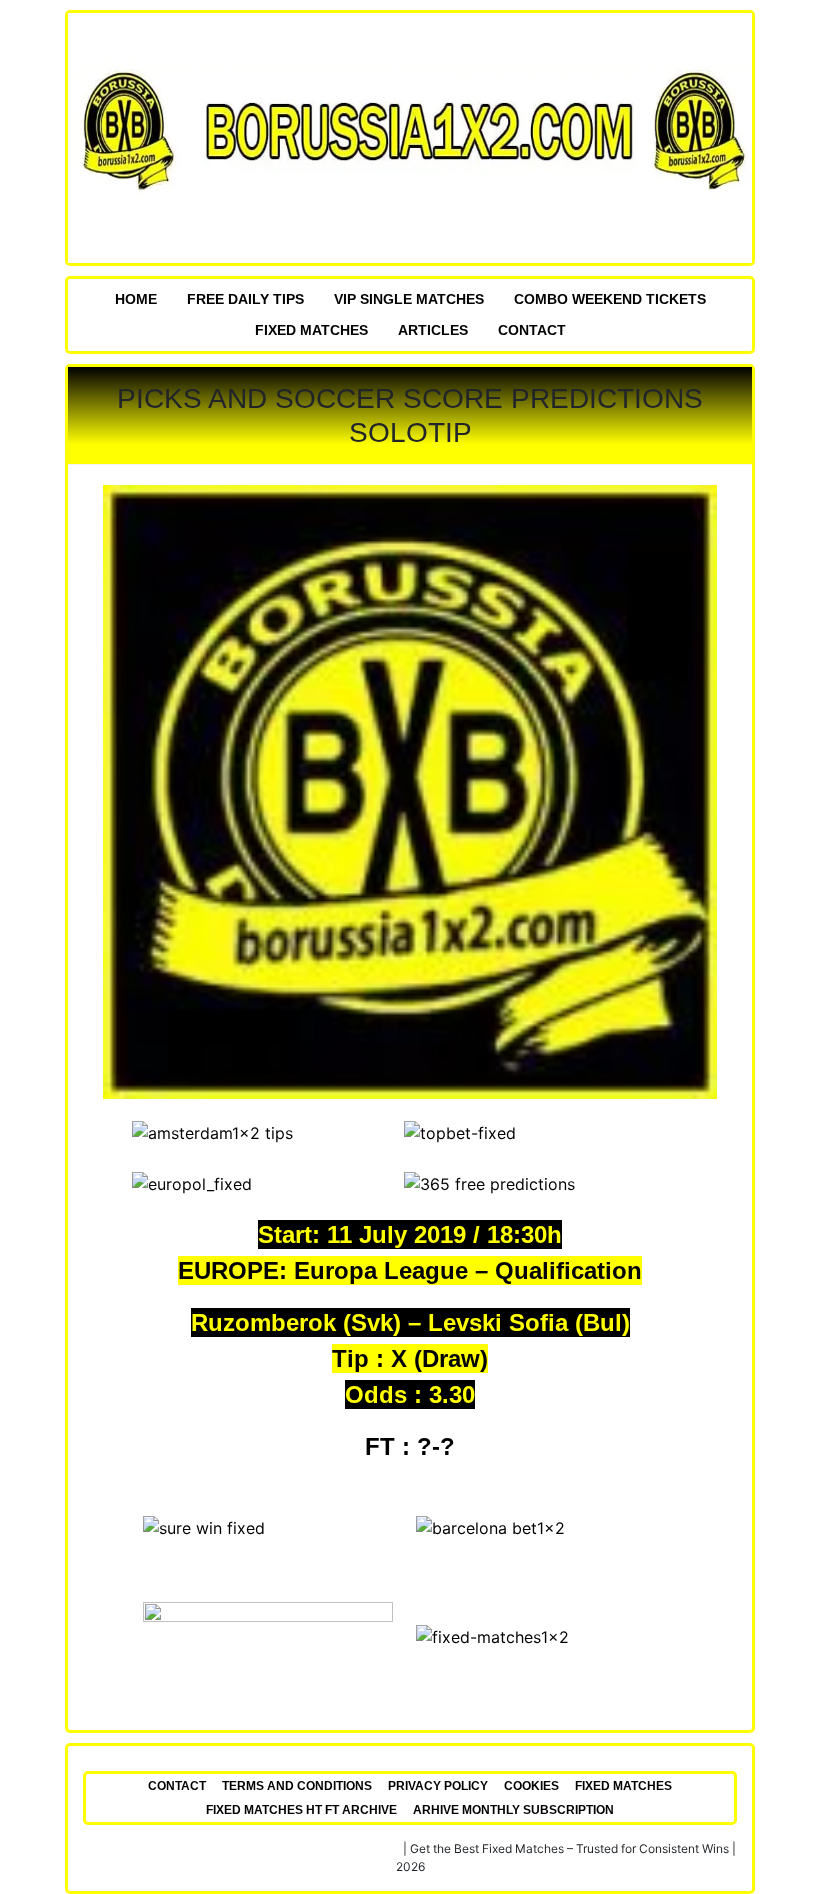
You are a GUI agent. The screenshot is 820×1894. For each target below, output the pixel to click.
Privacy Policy (438, 1786)
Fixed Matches (311, 330)
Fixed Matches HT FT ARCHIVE (301, 1810)
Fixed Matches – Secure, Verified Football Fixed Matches (242, 1848)
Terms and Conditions (297, 1786)
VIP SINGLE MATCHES (409, 299)
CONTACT (532, 330)
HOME (136, 299)
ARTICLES (433, 330)
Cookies (531, 1786)
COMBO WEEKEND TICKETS (610, 299)
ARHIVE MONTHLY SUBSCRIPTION (513, 1810)
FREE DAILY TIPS (245, 299)
